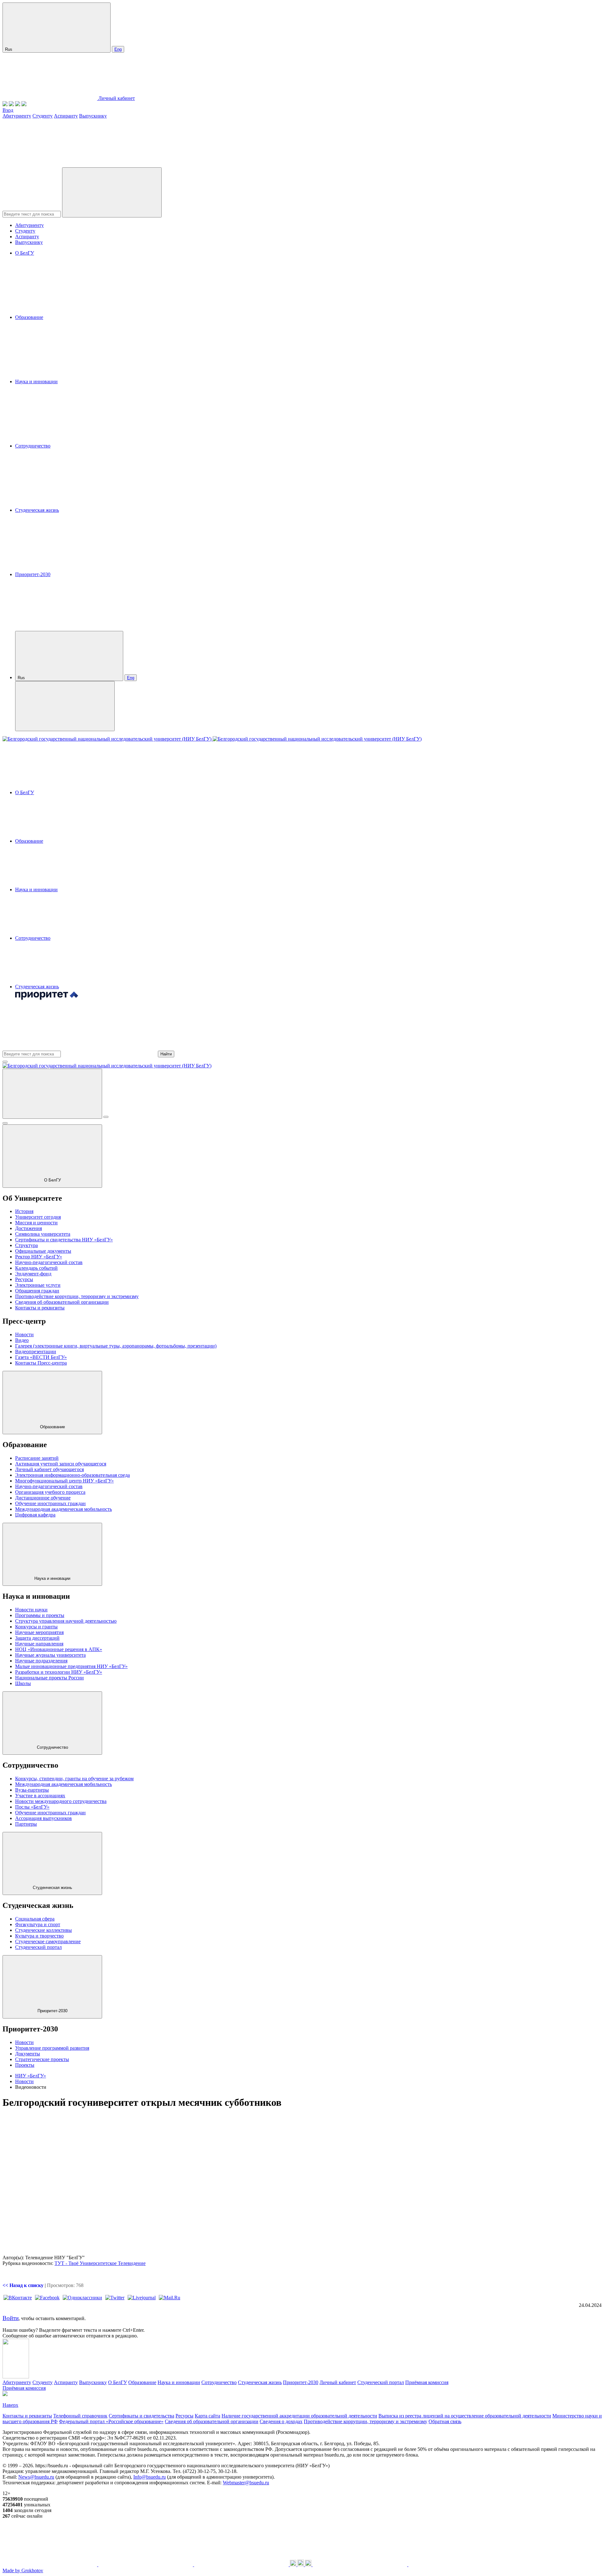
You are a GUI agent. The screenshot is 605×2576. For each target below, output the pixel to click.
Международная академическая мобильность (63, 1509)
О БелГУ (25, 253)
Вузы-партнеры (32, 1790)
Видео (22, 1340)
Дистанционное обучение (43, 1498)
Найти (166, 1054)
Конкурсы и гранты (36, 1627)
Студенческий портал (38, 1947)
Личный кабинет (117, 98)
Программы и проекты (40, 1615)
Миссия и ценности (36, 1223)
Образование (29, 317)
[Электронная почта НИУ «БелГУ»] (24, 104)
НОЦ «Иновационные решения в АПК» (59, 1649)
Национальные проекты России (49, 1678)
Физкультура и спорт (38, 1924)
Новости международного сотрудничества (61, 1801)
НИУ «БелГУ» (31, 2076)
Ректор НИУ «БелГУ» (39, 1257)
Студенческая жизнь (37, 510)
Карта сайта (207, 2416)
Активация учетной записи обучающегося (61, 1464)
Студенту (43, 116)
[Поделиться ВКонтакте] (18, 2298)
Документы (28, 2054)
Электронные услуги (38, 1285)
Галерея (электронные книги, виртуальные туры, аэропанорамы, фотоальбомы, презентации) (116, 1346)
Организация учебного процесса (50, 1492)
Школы (23, 1683)
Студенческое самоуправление (48, 1941)
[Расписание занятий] (11, 104)
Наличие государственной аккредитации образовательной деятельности (299, 2416)
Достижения (29, 1228)
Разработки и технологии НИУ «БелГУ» (59, 1672)
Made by (23, 2570)
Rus (9, 49)
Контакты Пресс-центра (41, 1363)
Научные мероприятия (39, 1632)
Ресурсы (24, 1279)
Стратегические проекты (42, 2059)
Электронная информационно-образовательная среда (72, 1475)
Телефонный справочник (80, 2416)
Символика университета (43, 1234)
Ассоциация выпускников (43, 1818)
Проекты (25, 2065)
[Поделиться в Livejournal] (142, 2298)
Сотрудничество (33, 446)
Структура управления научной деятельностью (66, 1621)
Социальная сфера (35, 1919)
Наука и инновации (36, 381)
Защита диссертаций (37, 1638)
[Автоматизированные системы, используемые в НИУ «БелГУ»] (18, 104)
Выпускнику (93, 116)
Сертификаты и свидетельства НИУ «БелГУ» (64, 1240)
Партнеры (26, 1824)
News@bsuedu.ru (36, 2477)
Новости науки (31, 1610)
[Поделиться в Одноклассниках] (82, 2298)
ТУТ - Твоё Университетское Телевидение (100, 2263)
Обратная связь (445, 2421)
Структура (26, 1245)
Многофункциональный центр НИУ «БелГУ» (64, 1481)
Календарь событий (36, 1268)
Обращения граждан (37, 1291)
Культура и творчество (39, 1936)
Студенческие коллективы (43, 1930)
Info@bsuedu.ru (150, 2477)
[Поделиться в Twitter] (115, 2298)
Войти (11, 2318)
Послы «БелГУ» (32, 1807)
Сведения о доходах (281, 2421)
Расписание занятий (37, 1458)
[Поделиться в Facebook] (47, 2298)
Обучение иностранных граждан (50, 1503)
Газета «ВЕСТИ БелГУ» (41, 1357)
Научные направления (39, 1644)
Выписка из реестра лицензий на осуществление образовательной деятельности (465, 2416)
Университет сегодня (38, 1217)
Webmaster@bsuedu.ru (246, 2483)
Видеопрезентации (36, 1352)
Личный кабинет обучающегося (49, 1469)
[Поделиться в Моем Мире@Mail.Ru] (170, 2298)
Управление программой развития (52, 2048)
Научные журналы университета (50, 1655)
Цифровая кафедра (35, 1515)
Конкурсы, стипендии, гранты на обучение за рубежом (74, 1779)
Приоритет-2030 (33, 574)
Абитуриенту (17, 116)
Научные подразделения (41, 1661)
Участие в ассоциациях (40, 1796)
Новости (24, 1334)
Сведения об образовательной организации (62, 1302)
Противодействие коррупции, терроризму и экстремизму (77, 1296)
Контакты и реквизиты (40, 1308)
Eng (118, 49)
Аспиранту (66, 116)
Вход (8, 110)
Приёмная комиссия (427, 2382)
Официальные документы (43, 1251)
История (24, 1211)
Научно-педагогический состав (49, 1262)
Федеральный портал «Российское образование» (111, 2421)
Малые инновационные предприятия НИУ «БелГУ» (71, 1666)
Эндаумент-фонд (33, 1274)
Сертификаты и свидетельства (141, 2416)
